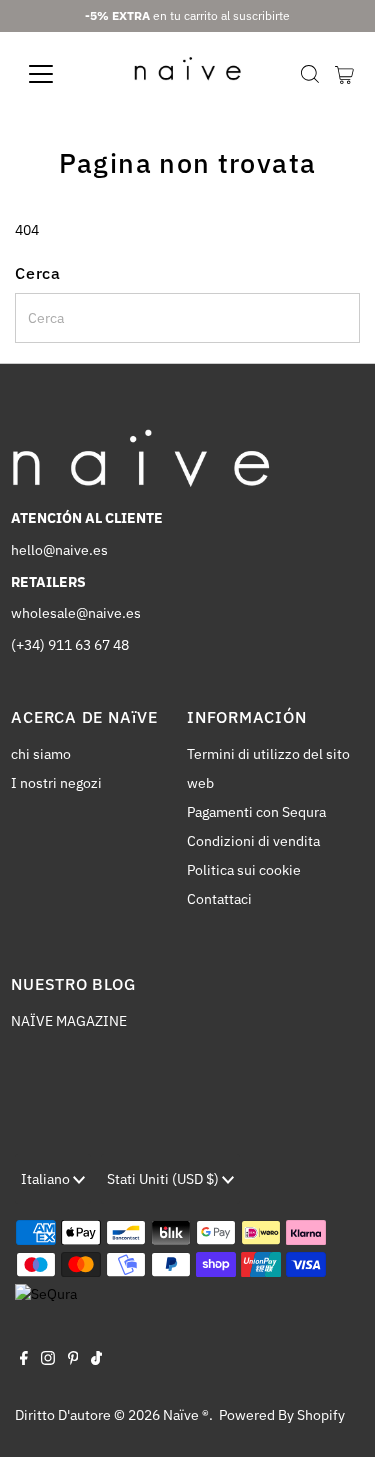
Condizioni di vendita (253, 841)
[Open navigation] (56, 74)
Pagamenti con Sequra (256, 812)
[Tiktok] (96, 1360)
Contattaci (219, 899)
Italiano (47, 1179)
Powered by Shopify (282, 1415)
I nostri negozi (56, 783)
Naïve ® (186, 1415)
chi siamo (41, 754)
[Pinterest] (73, 1360)
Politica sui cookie (244, 870)
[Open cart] (344, 74)
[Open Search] (310, 74)
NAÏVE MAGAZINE (69, 1021)
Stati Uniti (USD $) (164, 1179)
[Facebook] (24, 1360)
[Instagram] (48, 1360)
